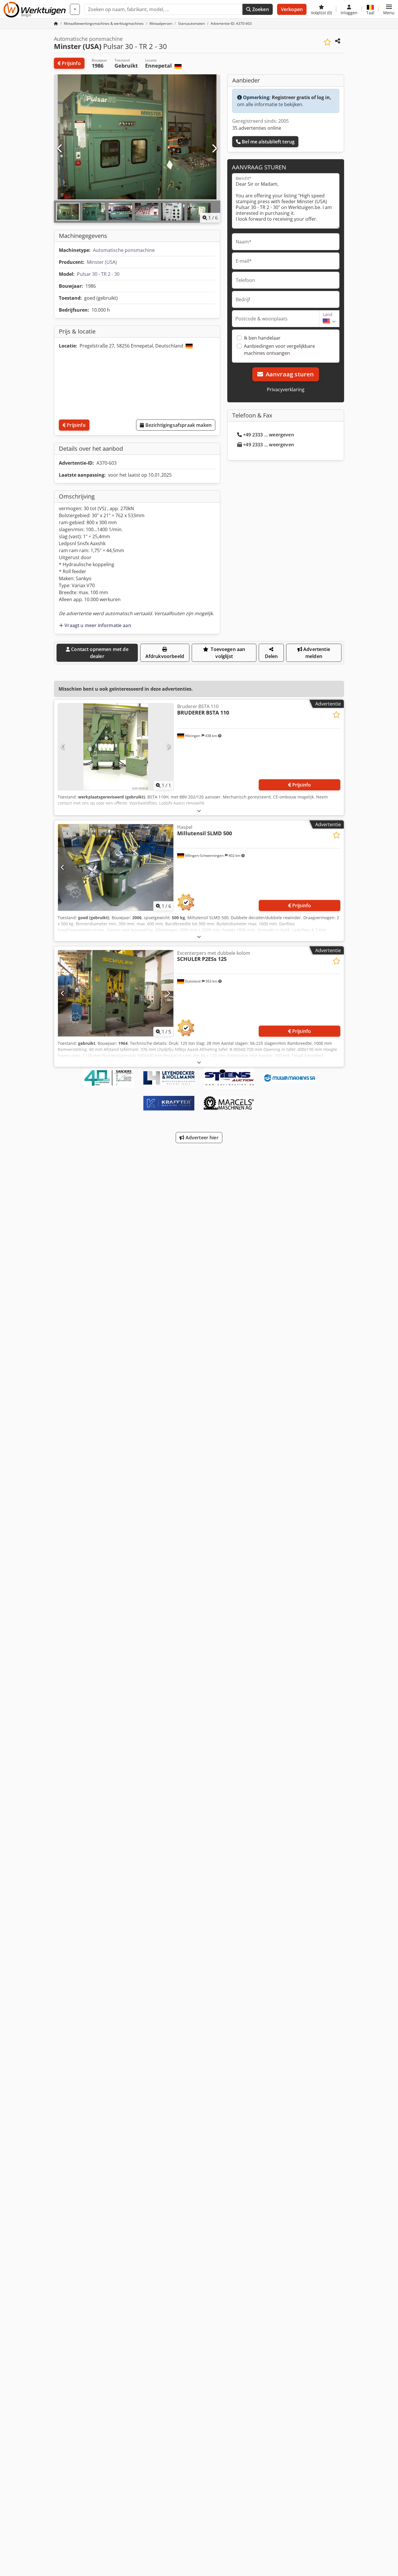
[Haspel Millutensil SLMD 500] (116, 867)
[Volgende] (214, 149)
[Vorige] (60, 149)
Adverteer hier (201, 1138)
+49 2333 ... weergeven (268, 435)
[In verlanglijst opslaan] (327, 42)
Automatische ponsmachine (124, 250)
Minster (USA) (102, 262)
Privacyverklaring (286, 389)
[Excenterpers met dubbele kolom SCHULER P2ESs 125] (116, 993)
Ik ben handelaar (262, 338)
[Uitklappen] (199, 811)
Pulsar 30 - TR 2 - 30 (98, 274)
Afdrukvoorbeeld (165, 656)
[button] (389, 9)
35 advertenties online (257, 128)
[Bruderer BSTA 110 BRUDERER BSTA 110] (116, 747)
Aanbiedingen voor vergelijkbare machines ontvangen (279, 350)
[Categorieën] (75, 9)
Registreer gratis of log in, (302, 97)
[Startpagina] (56, 23)
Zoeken (260, 9)
